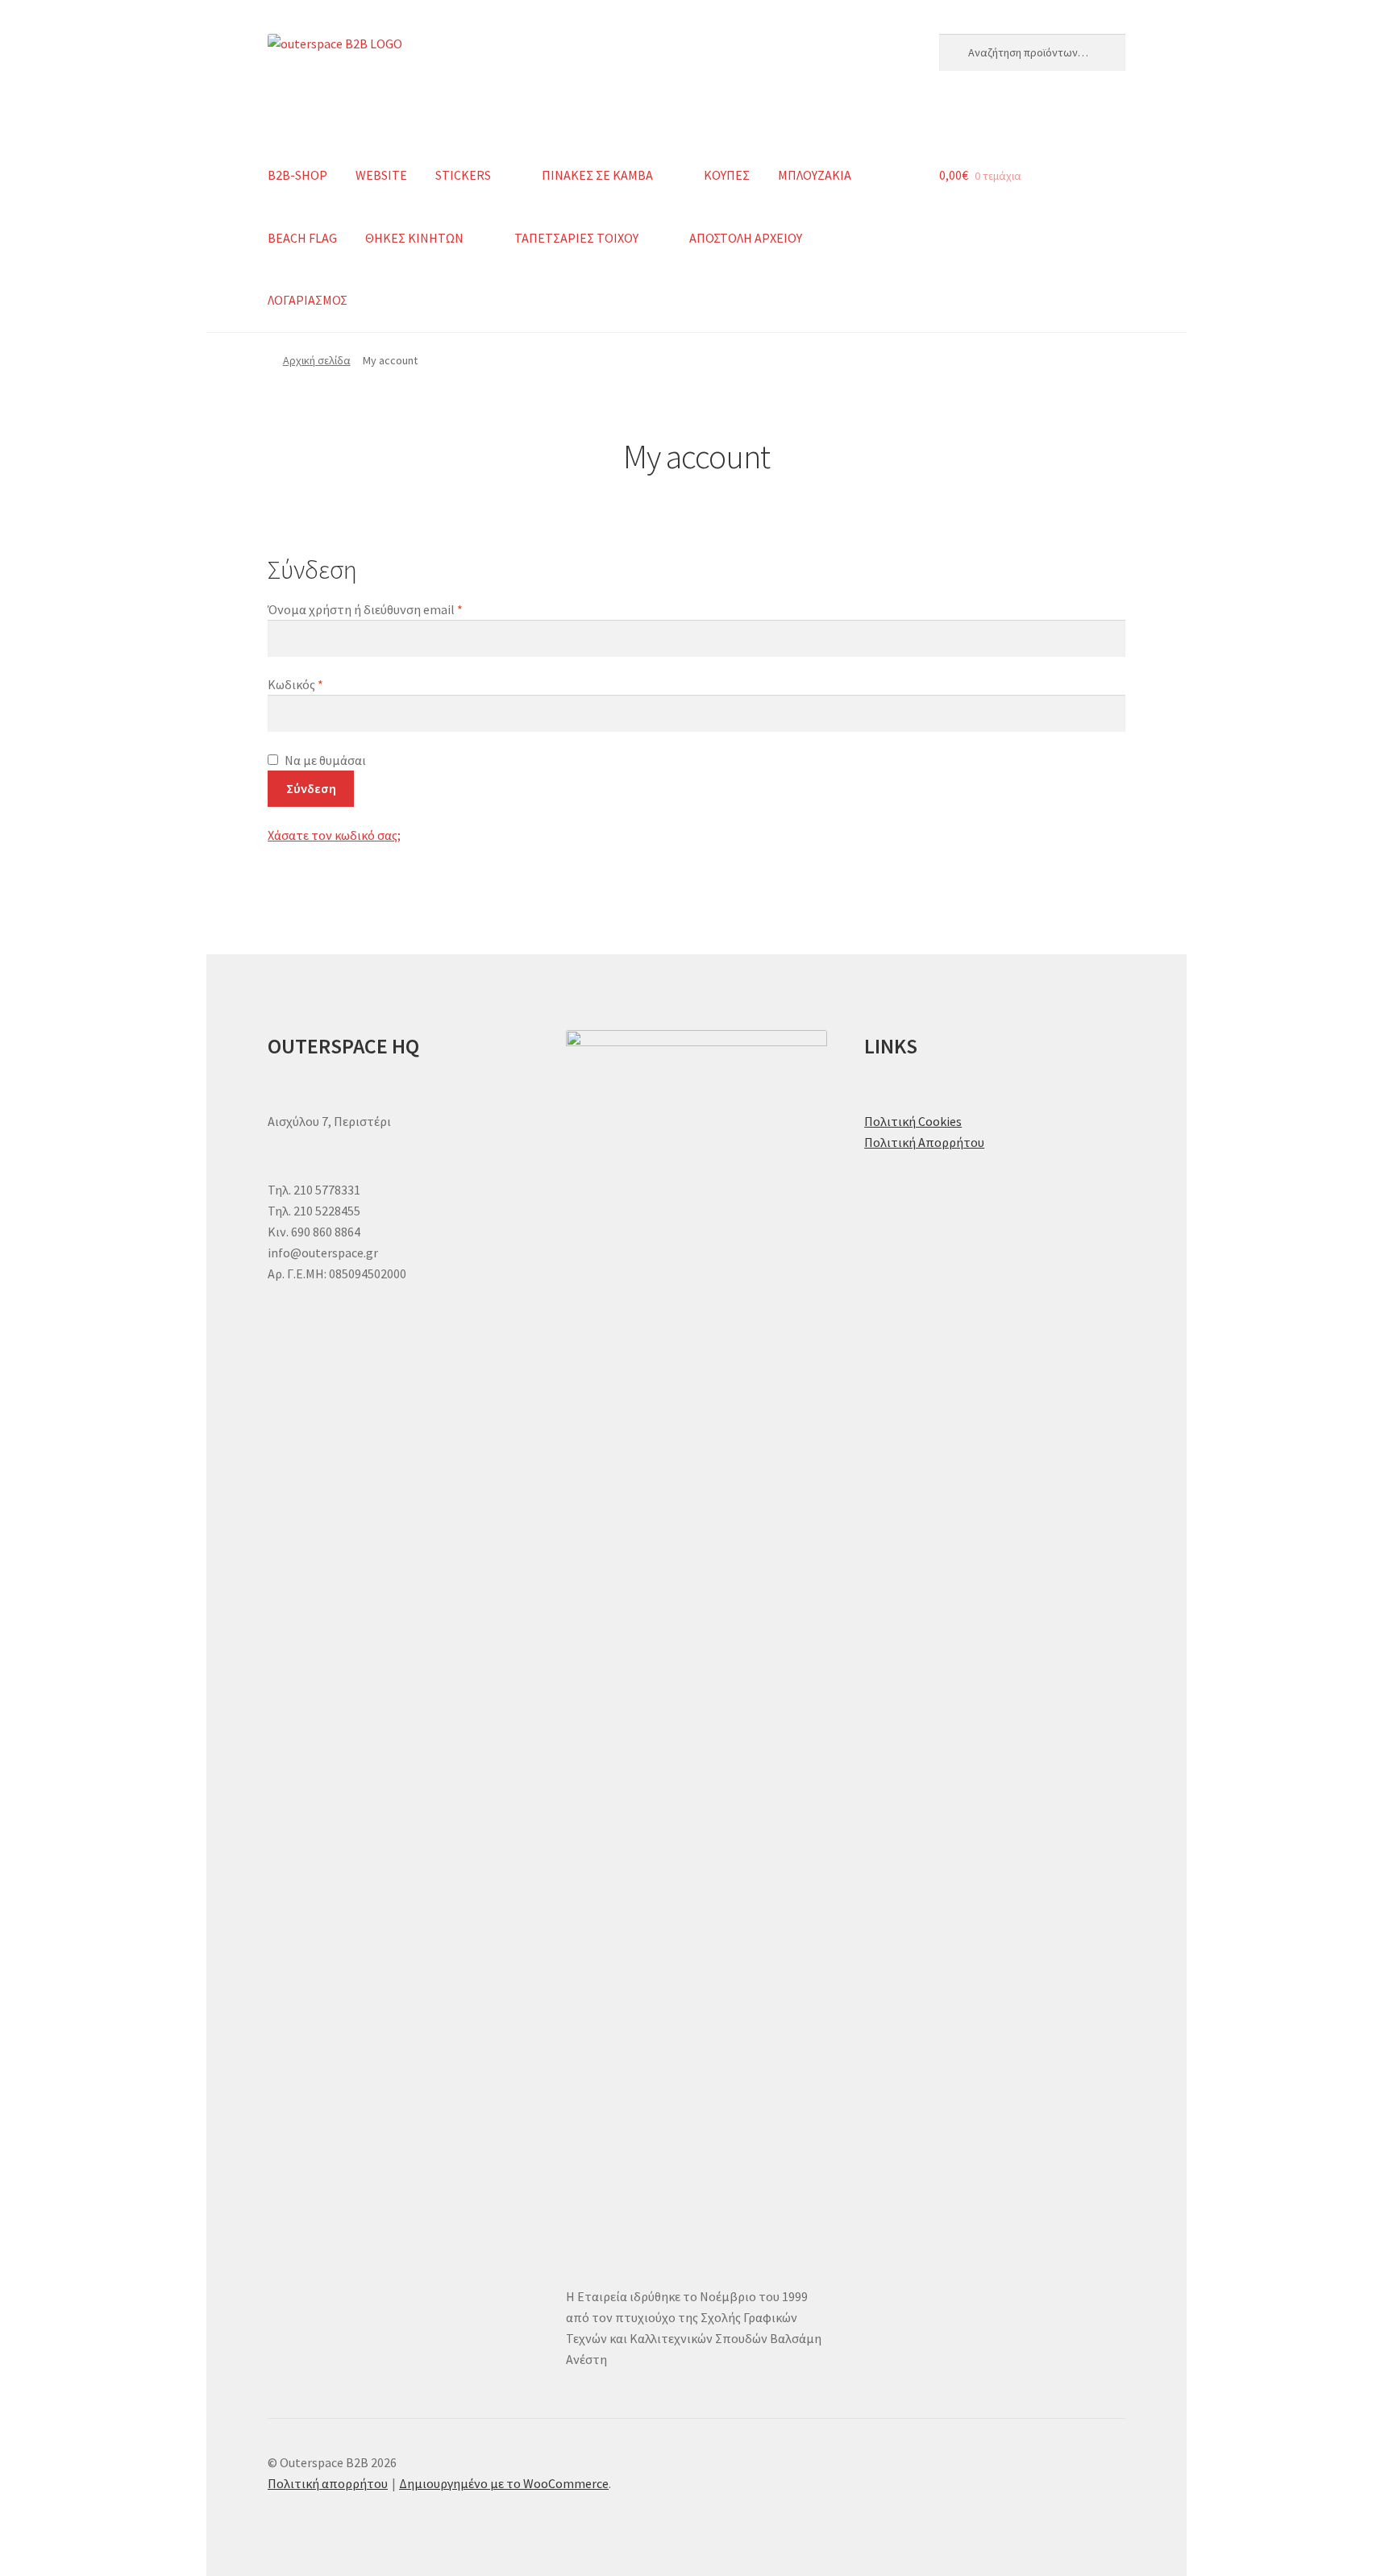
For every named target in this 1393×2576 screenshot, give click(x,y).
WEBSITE (381, 175)
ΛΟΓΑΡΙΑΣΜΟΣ (308, 300)
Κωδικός (326, 684)
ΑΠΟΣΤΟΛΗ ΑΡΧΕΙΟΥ (746, 238)
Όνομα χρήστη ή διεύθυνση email (396, 609)
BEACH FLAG (302, 238)
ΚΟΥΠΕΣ (727, 175)
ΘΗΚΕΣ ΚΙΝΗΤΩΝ (414, 238)
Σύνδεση (311, 788)
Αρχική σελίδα (317, 360)
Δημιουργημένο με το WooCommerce (504, 2483)
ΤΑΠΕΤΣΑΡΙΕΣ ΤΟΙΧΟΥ (576, 238)
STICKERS (463, 175)
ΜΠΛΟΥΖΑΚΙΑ (815, 175)
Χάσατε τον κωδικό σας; (334, 835)
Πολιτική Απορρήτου (924, 1142)
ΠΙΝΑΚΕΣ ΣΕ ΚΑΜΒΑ (597, 175)
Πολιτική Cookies (913, 1121)
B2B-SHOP (297, 175)
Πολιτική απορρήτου (328, 2483)
